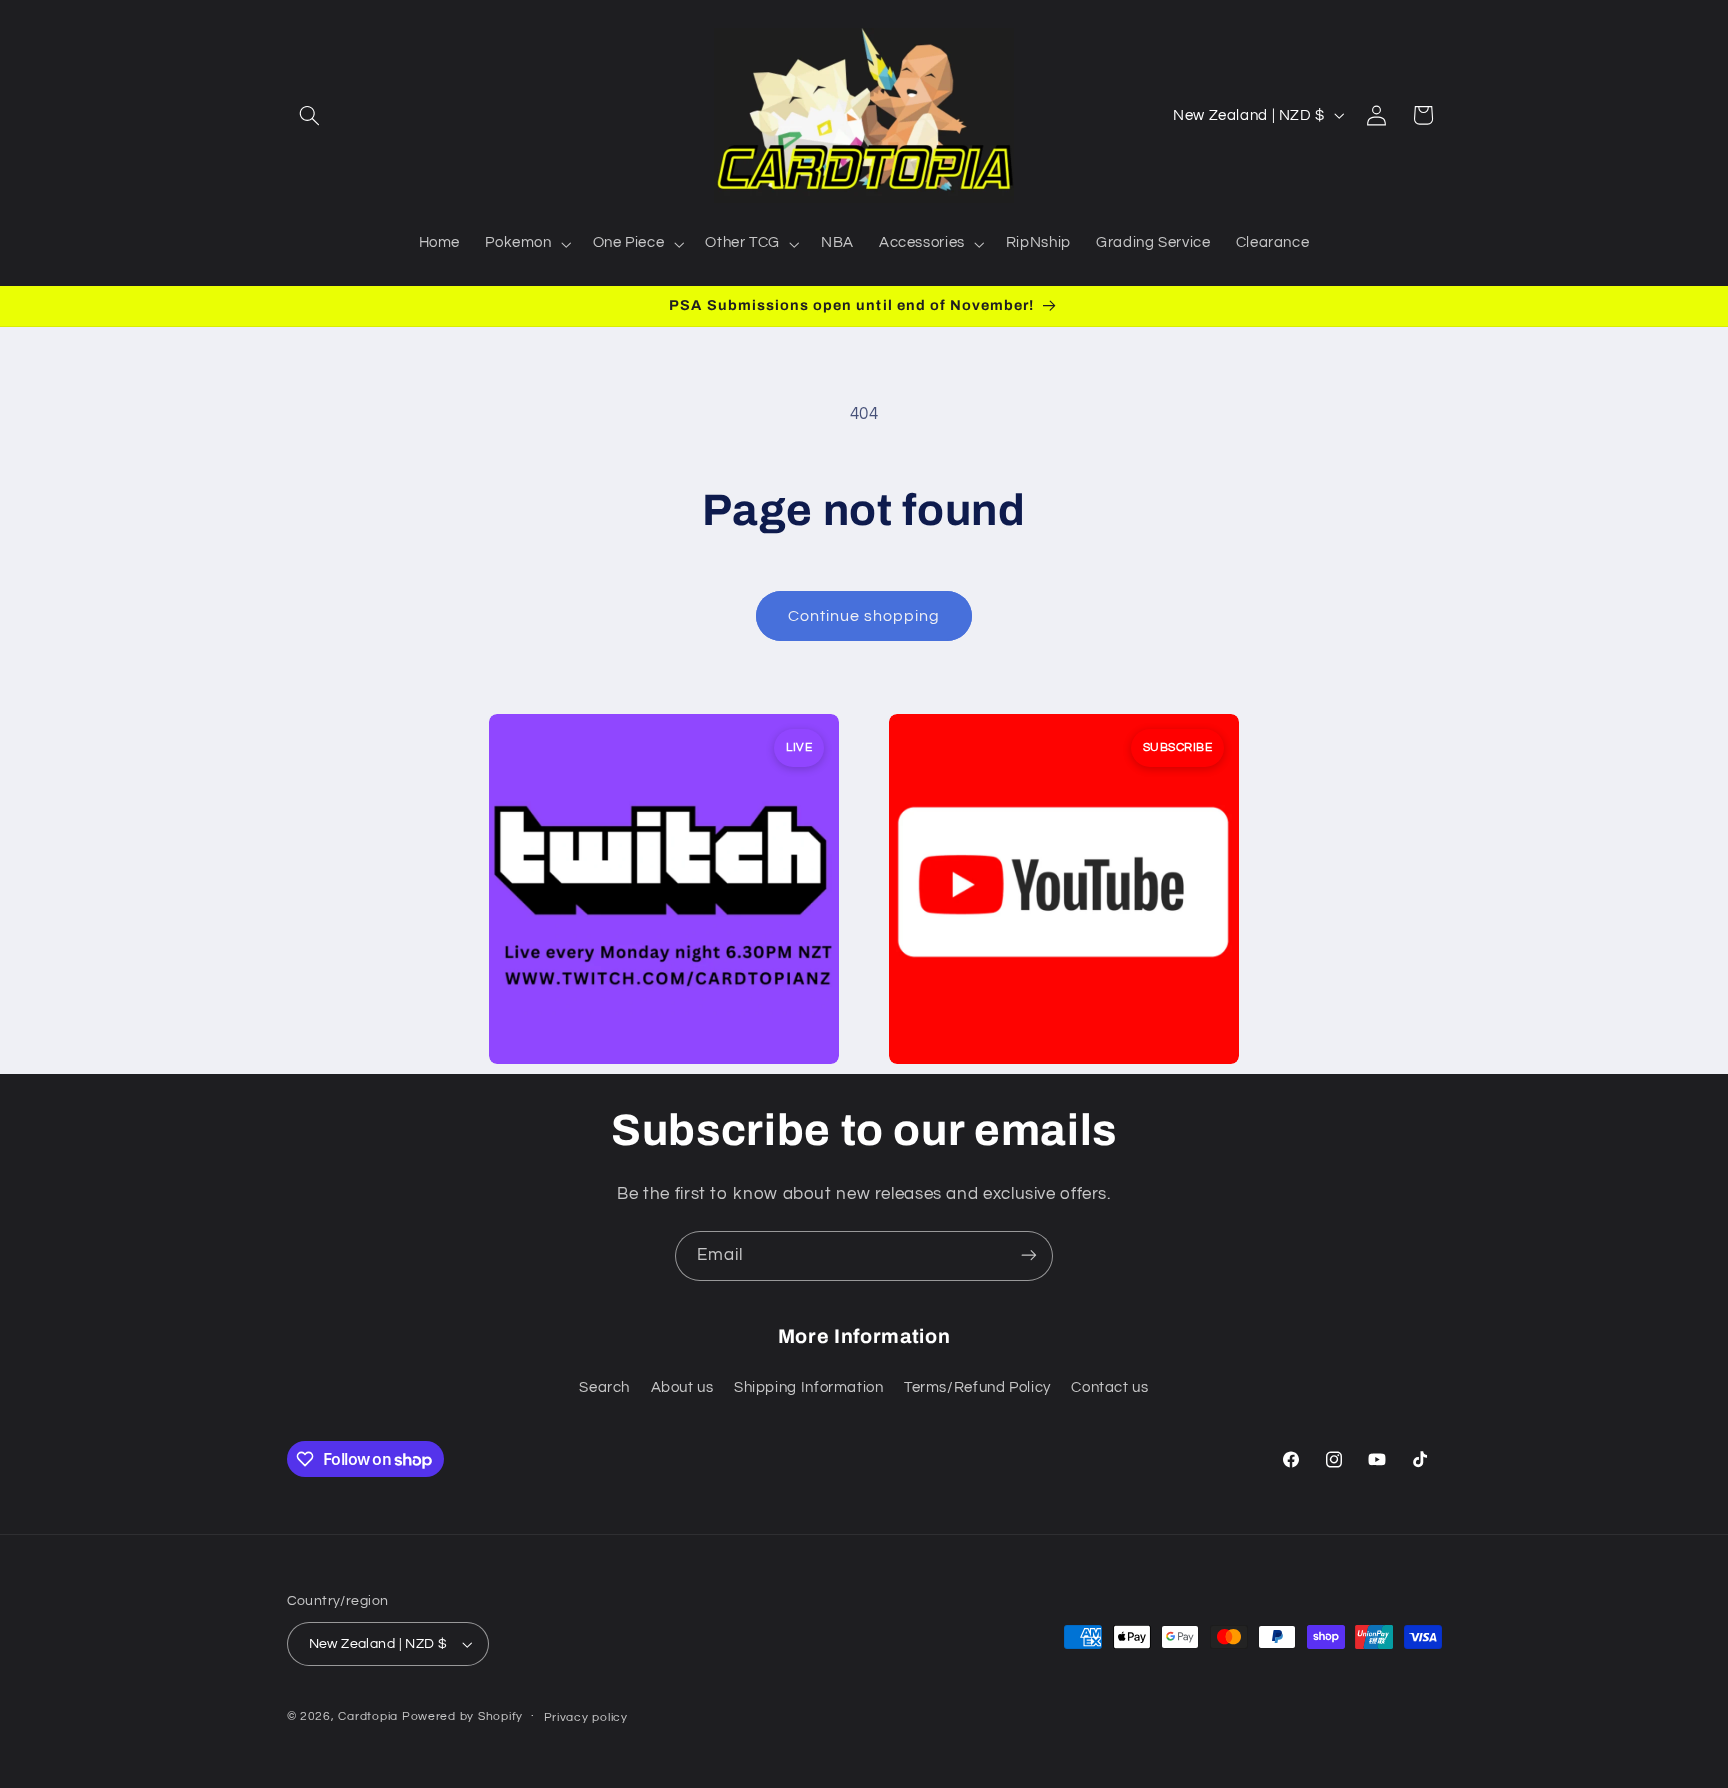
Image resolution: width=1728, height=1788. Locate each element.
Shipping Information (809, 1388)
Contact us (1109, 1388)
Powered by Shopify (462, 1716)
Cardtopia (368, 1716)
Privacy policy (586, 1717)
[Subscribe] (1029, 1255)
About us (682, 1388)
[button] (310, 115)
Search (604, 1388)
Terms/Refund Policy (977, 1388)
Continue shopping (864, 616)
